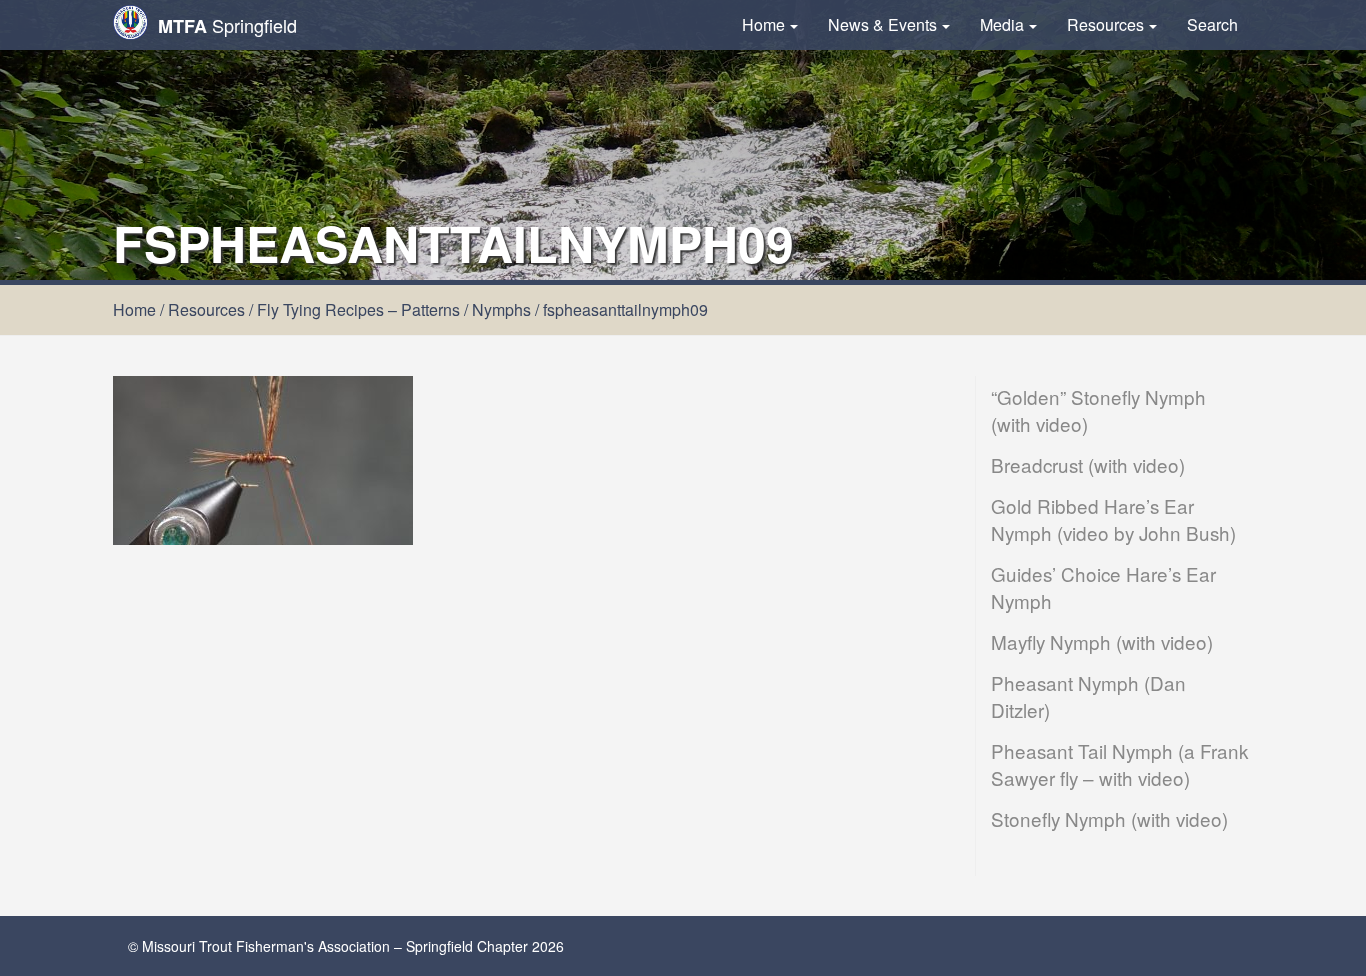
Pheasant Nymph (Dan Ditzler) (1088, 696)
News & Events (882, 24)
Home (763, 24)
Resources (1105, 24)
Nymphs (501, 309)
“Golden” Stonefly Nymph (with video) (1098, 410)
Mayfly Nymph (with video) (1102, 641)
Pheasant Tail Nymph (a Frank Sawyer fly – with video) (1119, 764)
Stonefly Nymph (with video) (1109, 818)
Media (1002, 24)
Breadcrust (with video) (1088, 464)
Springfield (227, 25)
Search (1212, 24)
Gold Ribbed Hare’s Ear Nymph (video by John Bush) (1113, 519)
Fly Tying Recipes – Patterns (358, 309)
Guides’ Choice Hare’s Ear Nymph (1103, 587)
